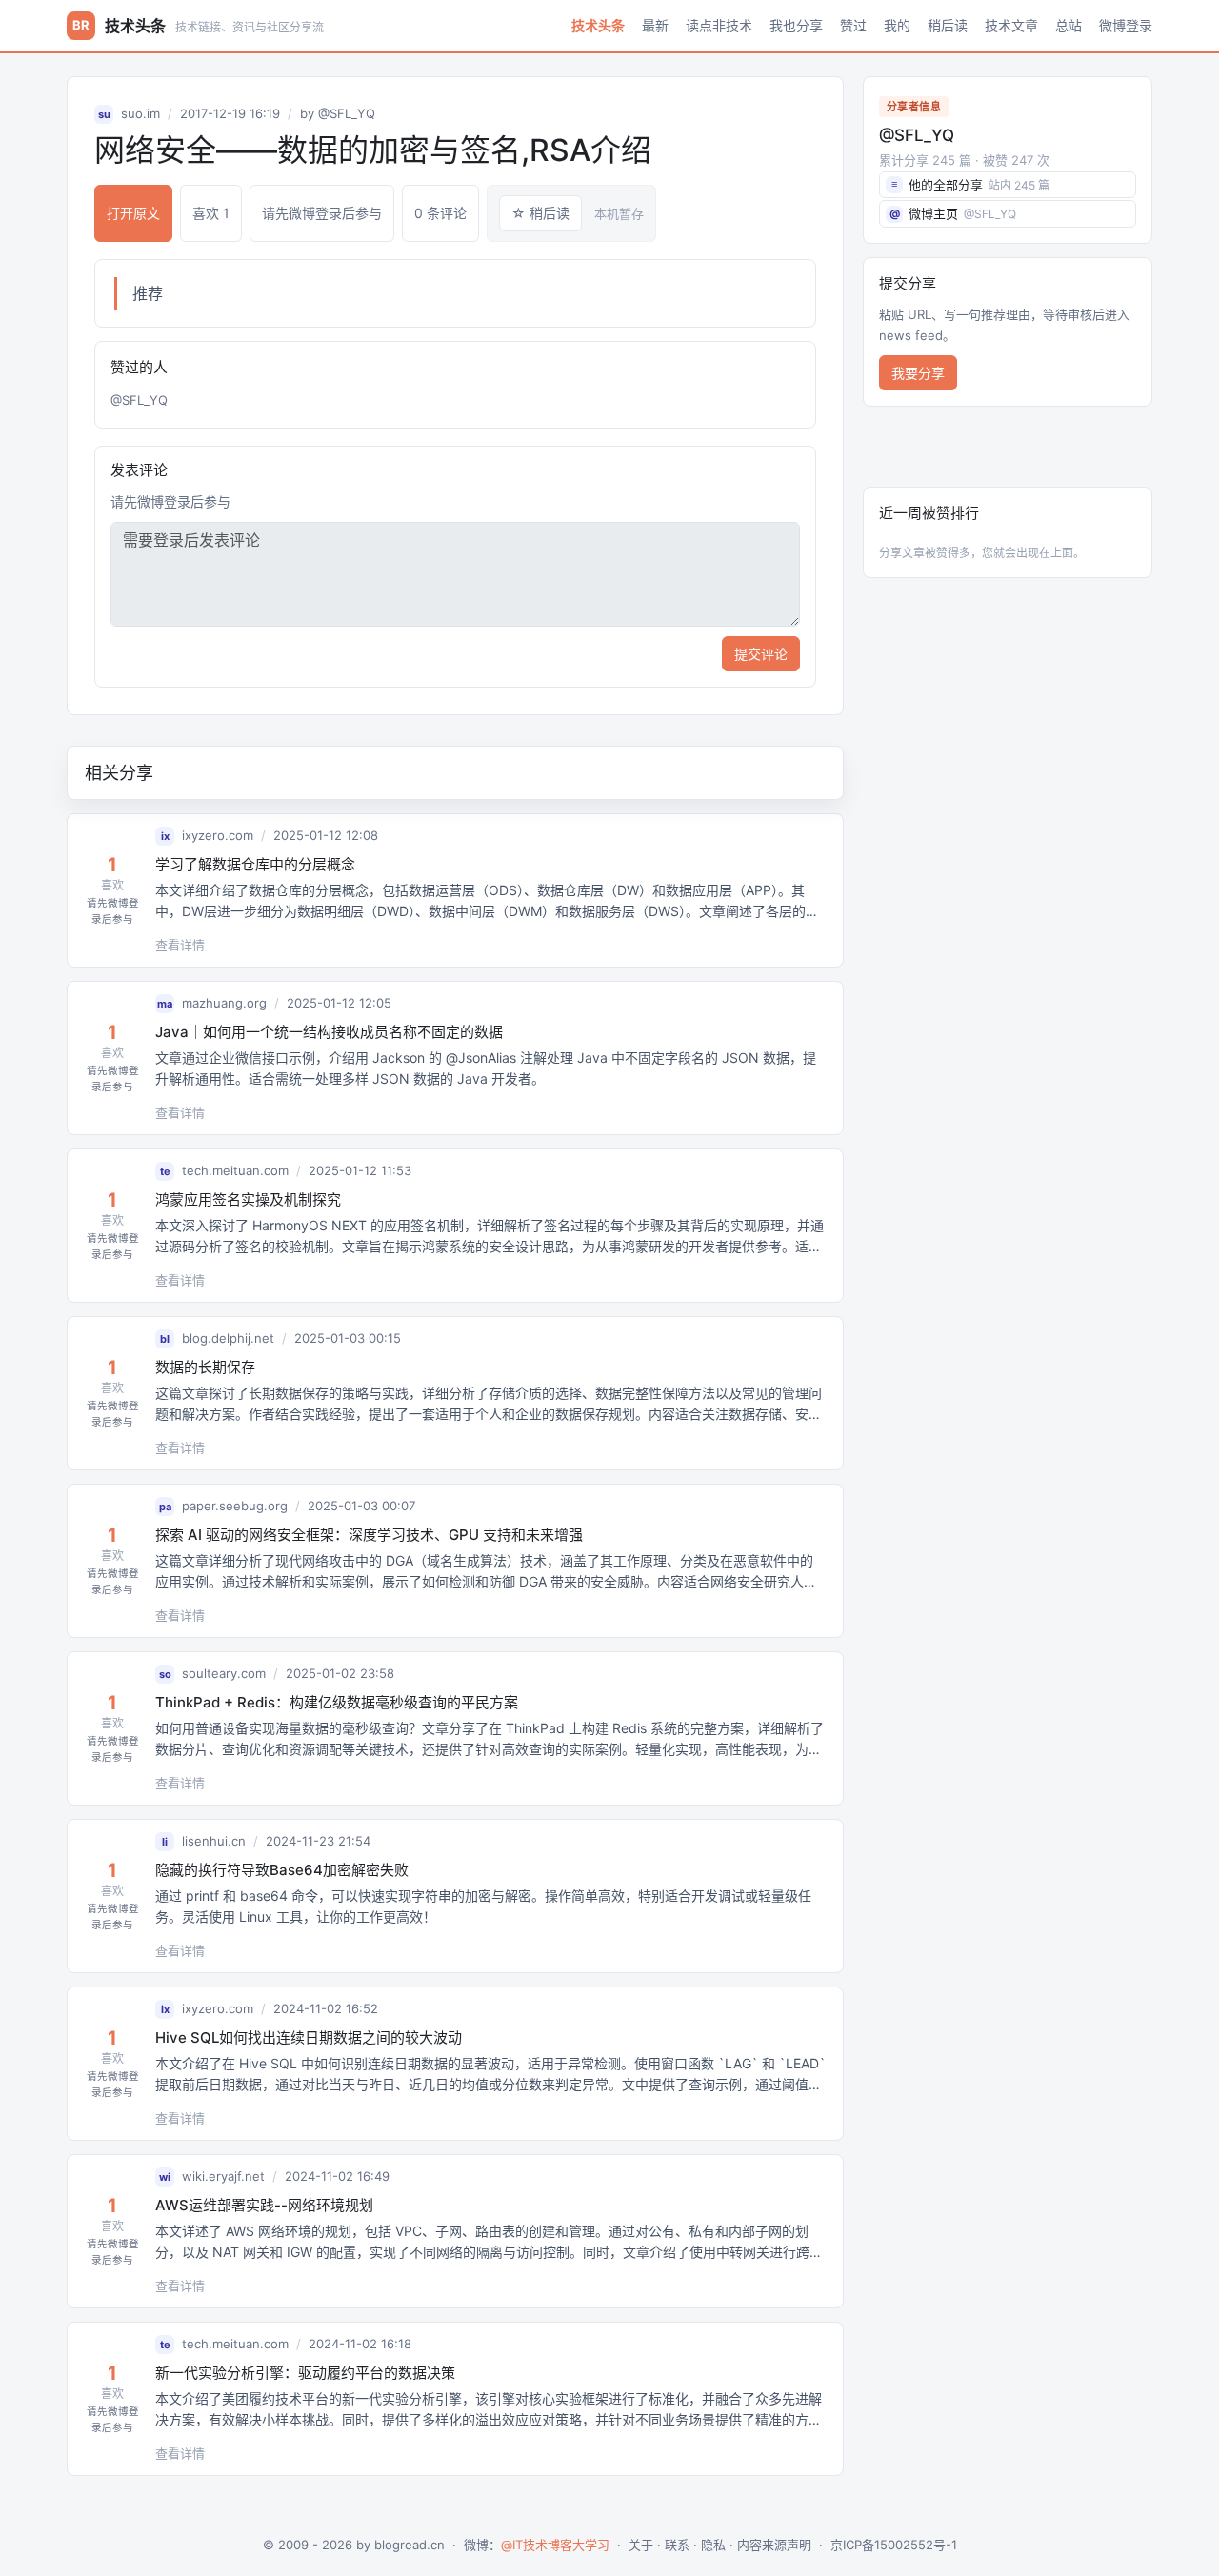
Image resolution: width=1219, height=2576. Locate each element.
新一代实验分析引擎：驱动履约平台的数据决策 (305, 2373)
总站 (1069, 26)
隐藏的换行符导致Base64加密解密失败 (282, 1870)
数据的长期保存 (205, 1367)
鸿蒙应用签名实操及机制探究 (248, 1199)
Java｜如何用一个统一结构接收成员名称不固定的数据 (329, 1032)
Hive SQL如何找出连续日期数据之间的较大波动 (309, 2037)
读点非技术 (719, 26)
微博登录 (1126, 26)
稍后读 (948, 26)
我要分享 (918, 373)
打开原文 (133, 213)
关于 (641, 2545)
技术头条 (598, 26)
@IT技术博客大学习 (555, 2545)
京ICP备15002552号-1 (894, 2545)
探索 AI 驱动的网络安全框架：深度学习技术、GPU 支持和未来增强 (369, 1535)
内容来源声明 (774, 2545)
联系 (677, 2545)
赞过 (853, 26)
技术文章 (1011, 26)
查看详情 (180, 945)
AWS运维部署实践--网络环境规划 (264, 2205)
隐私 (713, 2545)
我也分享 (796, 26)
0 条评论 (440, 213)
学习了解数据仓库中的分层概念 (255, 864)
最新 (655, 26)
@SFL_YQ (347, 113)
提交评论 (761, 654)
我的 (897, 26)
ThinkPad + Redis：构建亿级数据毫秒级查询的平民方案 (337, 1702)
